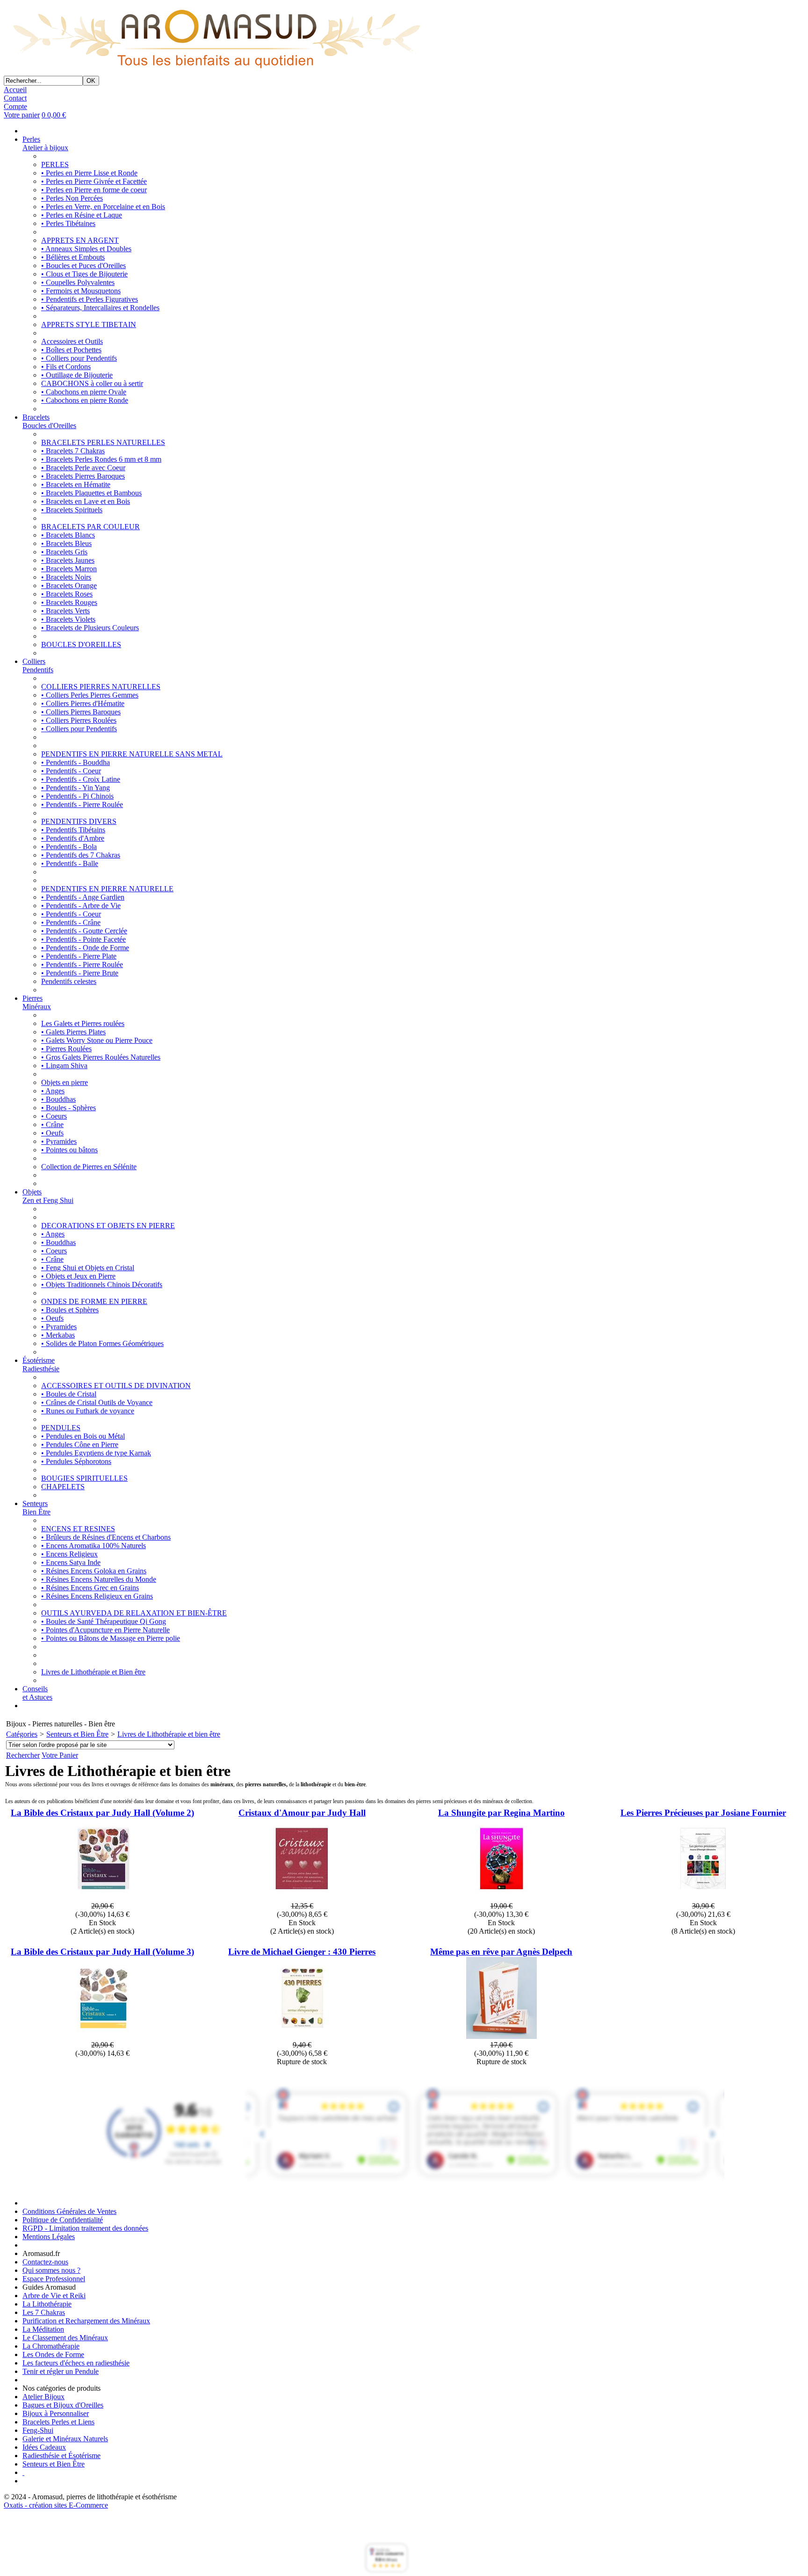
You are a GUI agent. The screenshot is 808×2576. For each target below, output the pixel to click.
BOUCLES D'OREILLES (81, 644)
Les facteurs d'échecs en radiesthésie (76, 2363)
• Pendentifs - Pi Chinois (77, 796)
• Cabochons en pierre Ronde (85, 400)
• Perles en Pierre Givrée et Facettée (94, 181)
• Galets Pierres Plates (73, 1032)
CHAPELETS (63, 1487)
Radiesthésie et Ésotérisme (61, 2456)
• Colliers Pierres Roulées (79, 720)
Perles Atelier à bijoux (45, 143)
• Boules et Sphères (70, 1310)
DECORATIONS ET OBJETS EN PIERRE (108, 1226)
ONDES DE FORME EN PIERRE (94, 1301)
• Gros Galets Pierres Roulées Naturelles (101, 1057)
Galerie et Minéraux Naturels (65, 2439)
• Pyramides (59, 1141)
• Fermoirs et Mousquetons (81, 291)
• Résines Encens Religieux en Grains (97, 1596)
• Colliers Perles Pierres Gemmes (90, 695)
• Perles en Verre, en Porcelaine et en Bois (103, 207)
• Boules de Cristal (69, 1394)
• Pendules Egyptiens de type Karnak (96, 1453)
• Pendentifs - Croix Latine (81, 779)
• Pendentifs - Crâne (71, 922)
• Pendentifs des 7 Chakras (81, 855)
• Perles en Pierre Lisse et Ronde (89, 173)
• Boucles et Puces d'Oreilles (83, 266)
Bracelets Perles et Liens (58, 2422)
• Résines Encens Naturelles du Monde (99, 1579)
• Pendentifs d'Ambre (73, 838)
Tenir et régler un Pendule (61, 2371)
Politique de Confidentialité (63, 2220)
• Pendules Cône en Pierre (80, 1444)
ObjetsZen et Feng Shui (48, 1196)
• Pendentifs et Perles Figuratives (90, 299)
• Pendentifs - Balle (70, 863)
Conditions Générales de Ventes (69, 2211)
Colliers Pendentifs (38, 666)
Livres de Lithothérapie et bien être (169, 1734)
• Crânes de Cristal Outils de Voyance (97, 1402)
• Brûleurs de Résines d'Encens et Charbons (106, 1537)
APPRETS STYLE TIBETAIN (89, 324)
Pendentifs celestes (69, 981)
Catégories (22, 1734)
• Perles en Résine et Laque (82, 215)
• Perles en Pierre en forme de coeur (94, 190)
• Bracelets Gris (64, 552)
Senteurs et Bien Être (77, 1734)
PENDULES (61, 1428)
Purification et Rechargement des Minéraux (86, 2321)
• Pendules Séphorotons (76, 1461)
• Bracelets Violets (68, 619)
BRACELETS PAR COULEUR (90, 527)
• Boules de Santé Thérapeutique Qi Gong (104, 1621)
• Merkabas (58, 1335)
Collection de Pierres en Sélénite (89, 1167)
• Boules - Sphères (69, 1108)
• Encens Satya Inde (71, 1562)
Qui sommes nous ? (51, 2270)
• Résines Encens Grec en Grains (90, 1588)
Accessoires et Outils (72, 341)
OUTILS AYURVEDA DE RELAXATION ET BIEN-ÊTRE (134, 1613)
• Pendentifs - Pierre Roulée (82, 804)
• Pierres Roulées (66, 1049)
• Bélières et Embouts (73, 257)
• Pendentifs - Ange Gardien (83, 897)
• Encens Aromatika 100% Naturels (94, 1546)
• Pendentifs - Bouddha (76, 762)
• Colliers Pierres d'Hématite (83, 703)
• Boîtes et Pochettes (71, 350)
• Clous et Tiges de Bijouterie (84, 274)
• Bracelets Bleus (66, 543)
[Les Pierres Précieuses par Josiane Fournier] (703, 1897)
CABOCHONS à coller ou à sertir (92, 383)
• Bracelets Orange (69, 586)
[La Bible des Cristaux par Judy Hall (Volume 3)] (103, 2036)
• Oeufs (52, 1133)
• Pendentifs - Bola (69, 847)
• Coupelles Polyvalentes (78, 282)
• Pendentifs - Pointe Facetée (83, 939)
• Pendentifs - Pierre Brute (80, 973)
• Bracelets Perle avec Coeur (83, 468)
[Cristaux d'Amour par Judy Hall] (302, 1897)
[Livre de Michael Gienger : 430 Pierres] (302, 2036)
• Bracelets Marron (69, 569)
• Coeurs (54, 1116)
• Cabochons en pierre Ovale (84, 392)
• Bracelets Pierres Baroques (83, 476)
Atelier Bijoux (43, 2397)
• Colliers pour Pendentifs (79, 358)
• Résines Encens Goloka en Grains (94, 1571)
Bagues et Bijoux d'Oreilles (63, 2405)
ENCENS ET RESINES (78, 1529)
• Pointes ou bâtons (69, 1150)
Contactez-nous (45, 2262)
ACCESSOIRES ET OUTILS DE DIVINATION (116, 1386)
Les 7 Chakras (44, 2312)
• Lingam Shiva (64, 1066)
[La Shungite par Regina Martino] (501, 1897)
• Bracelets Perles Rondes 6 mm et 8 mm (101, 459)
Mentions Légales (49, 2237)
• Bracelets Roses (67, 594)
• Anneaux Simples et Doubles (86, 249)
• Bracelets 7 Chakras (73, 451)
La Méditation (43, 2329)
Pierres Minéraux (37, 1002)
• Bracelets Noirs (66, 577)
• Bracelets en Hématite (76, 484)
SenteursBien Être (36, 1508)
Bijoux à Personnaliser (56, 2413)
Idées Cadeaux (44, 2447)
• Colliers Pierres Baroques (81, 712)
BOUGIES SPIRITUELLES (84, 1478)
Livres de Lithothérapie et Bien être (93, 1672)
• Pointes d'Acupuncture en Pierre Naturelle (105, 1630)
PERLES (55, 164)
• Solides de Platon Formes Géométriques (102, 1343)
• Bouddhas (58, 1099)
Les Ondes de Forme (53, 2354)
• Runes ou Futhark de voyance (88, 1411)
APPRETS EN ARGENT (80, 240)
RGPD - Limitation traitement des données (85, 2228)
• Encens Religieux (69, 1554)
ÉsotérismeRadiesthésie (41, 1364)
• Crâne (52, 1124)
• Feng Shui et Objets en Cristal (88, 1268)
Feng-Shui (38, 2430)
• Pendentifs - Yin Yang (76, 788)
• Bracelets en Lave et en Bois (86, 501)
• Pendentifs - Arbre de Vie (81, 906)
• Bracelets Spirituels (72, 510)
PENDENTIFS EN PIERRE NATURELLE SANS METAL (132, 754)
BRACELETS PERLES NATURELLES (103, 442)
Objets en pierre (65, 1082)
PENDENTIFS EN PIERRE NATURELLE (107, 889)
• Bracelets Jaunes (68, 560)
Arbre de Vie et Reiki (54, 2296)
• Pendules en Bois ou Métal (83, 1436)
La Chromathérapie (51, 2346)
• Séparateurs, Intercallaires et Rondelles (100, 308)
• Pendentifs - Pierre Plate (79, 956)
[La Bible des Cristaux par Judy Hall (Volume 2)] (103, 1897)
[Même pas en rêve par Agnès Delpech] (501, 2036)
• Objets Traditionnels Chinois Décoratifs (102, 1284)
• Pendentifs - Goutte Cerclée (84, 931)
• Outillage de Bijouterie (77, 375)
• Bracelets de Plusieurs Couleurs (90, 628)
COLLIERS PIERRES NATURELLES (101, 687)
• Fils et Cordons (66, 367)
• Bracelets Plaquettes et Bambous (91, 493)
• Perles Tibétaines (68, 223)
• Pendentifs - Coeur (71, 771)
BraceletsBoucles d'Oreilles (49, 421)
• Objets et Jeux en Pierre (78, 1276)
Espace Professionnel (54, 2279)
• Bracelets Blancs (68, 535)
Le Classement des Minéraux (65, 2338)
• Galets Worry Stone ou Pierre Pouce (97, 1040)
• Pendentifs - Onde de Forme (85, 948)
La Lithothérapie (47, 2304)
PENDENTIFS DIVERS (79, 821)
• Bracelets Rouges (69, 602)
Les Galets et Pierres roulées (83, 1023)
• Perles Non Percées (72, 198)
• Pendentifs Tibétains (73, 830)
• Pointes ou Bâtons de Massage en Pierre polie (111, 1638)
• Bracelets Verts (65, 611)
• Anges (53, 1091)
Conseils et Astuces (37, 1693)
